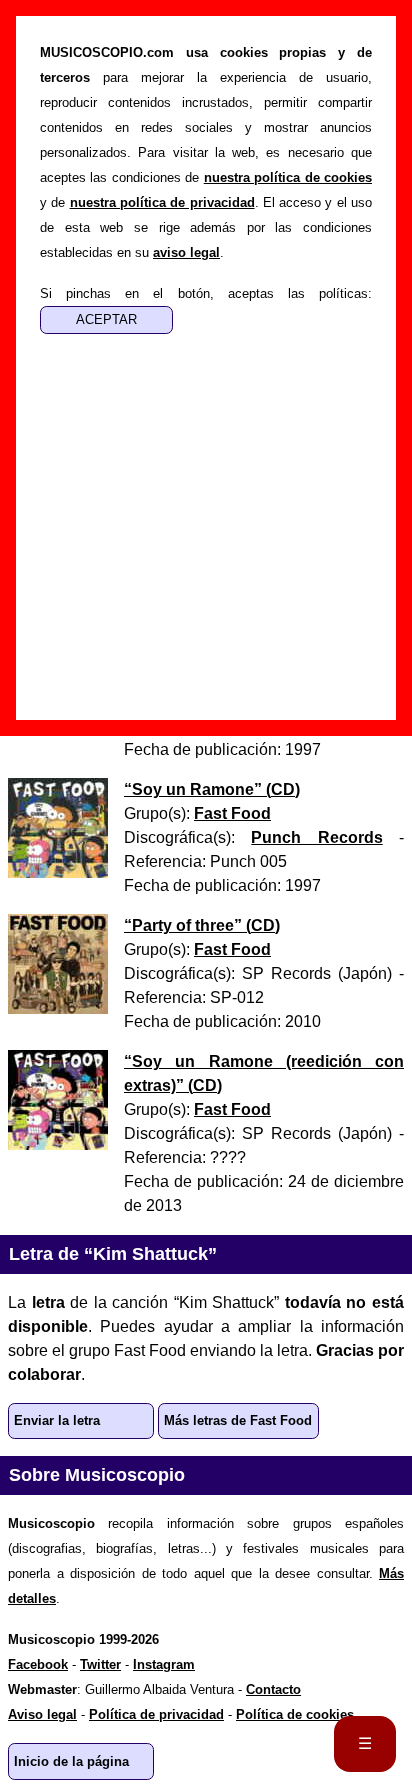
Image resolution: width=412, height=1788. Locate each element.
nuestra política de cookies (288, 177)
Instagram (164, 1664)
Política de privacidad (156, 1714)
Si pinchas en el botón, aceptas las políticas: (206, 293)
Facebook (38, 1664)
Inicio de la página (71, 1761)
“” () (212, 789)
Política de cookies (295, 1714)
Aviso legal (42, 1714)
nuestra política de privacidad (162, 202)
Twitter (100, 1664)
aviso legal (186, 252)
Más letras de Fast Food (238, 1420)
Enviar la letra (57, 1420)
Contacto (273, 1689)
